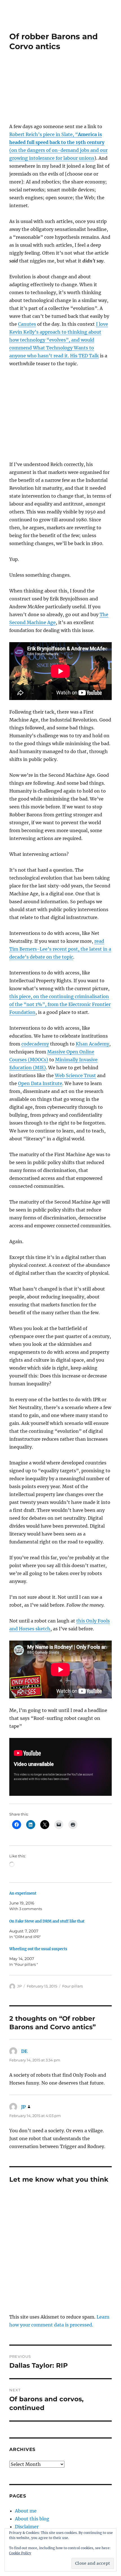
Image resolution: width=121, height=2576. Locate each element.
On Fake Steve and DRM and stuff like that (47, 1921)
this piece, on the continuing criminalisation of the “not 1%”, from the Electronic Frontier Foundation (60, 1004)
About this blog (32, 2519)
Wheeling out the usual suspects (38, 1949)
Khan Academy (92, 1044)
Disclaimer (27, 2527)
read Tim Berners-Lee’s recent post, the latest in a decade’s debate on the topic (60, 949)
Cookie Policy (20, 2553)
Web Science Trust (75, 1075)
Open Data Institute (40, 1083)
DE (24, 2051)
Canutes (27, 324)
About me (26, 2511)
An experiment (23, 1893)
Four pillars (72, 1986)
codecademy (35, 1044)
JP (19, 1986)
